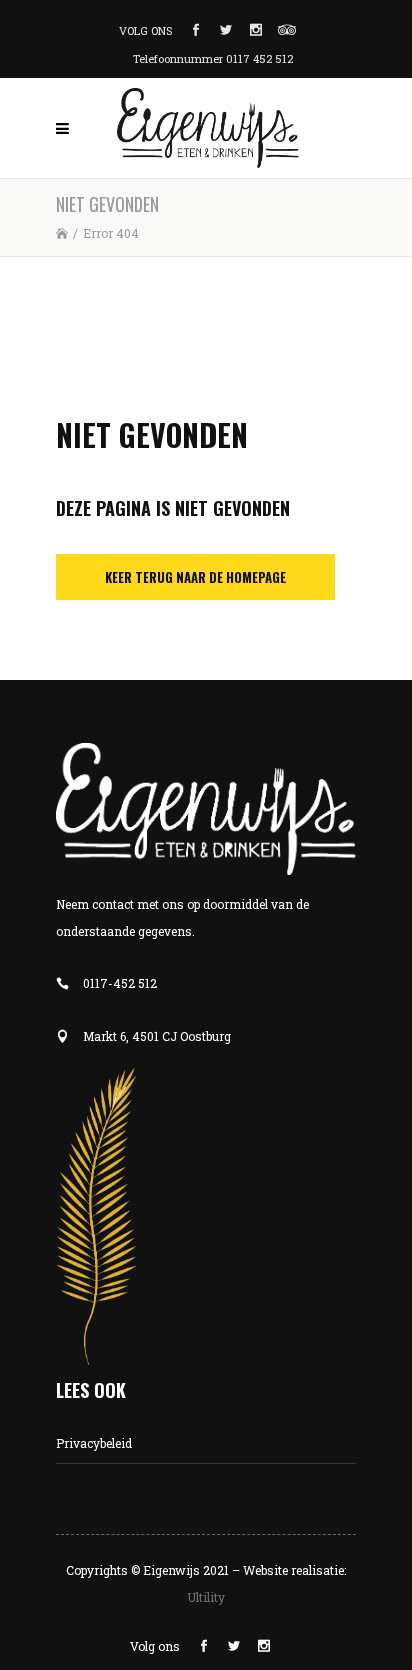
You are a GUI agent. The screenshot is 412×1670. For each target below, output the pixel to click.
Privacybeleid (94, 1443)
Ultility (206, 1597)
